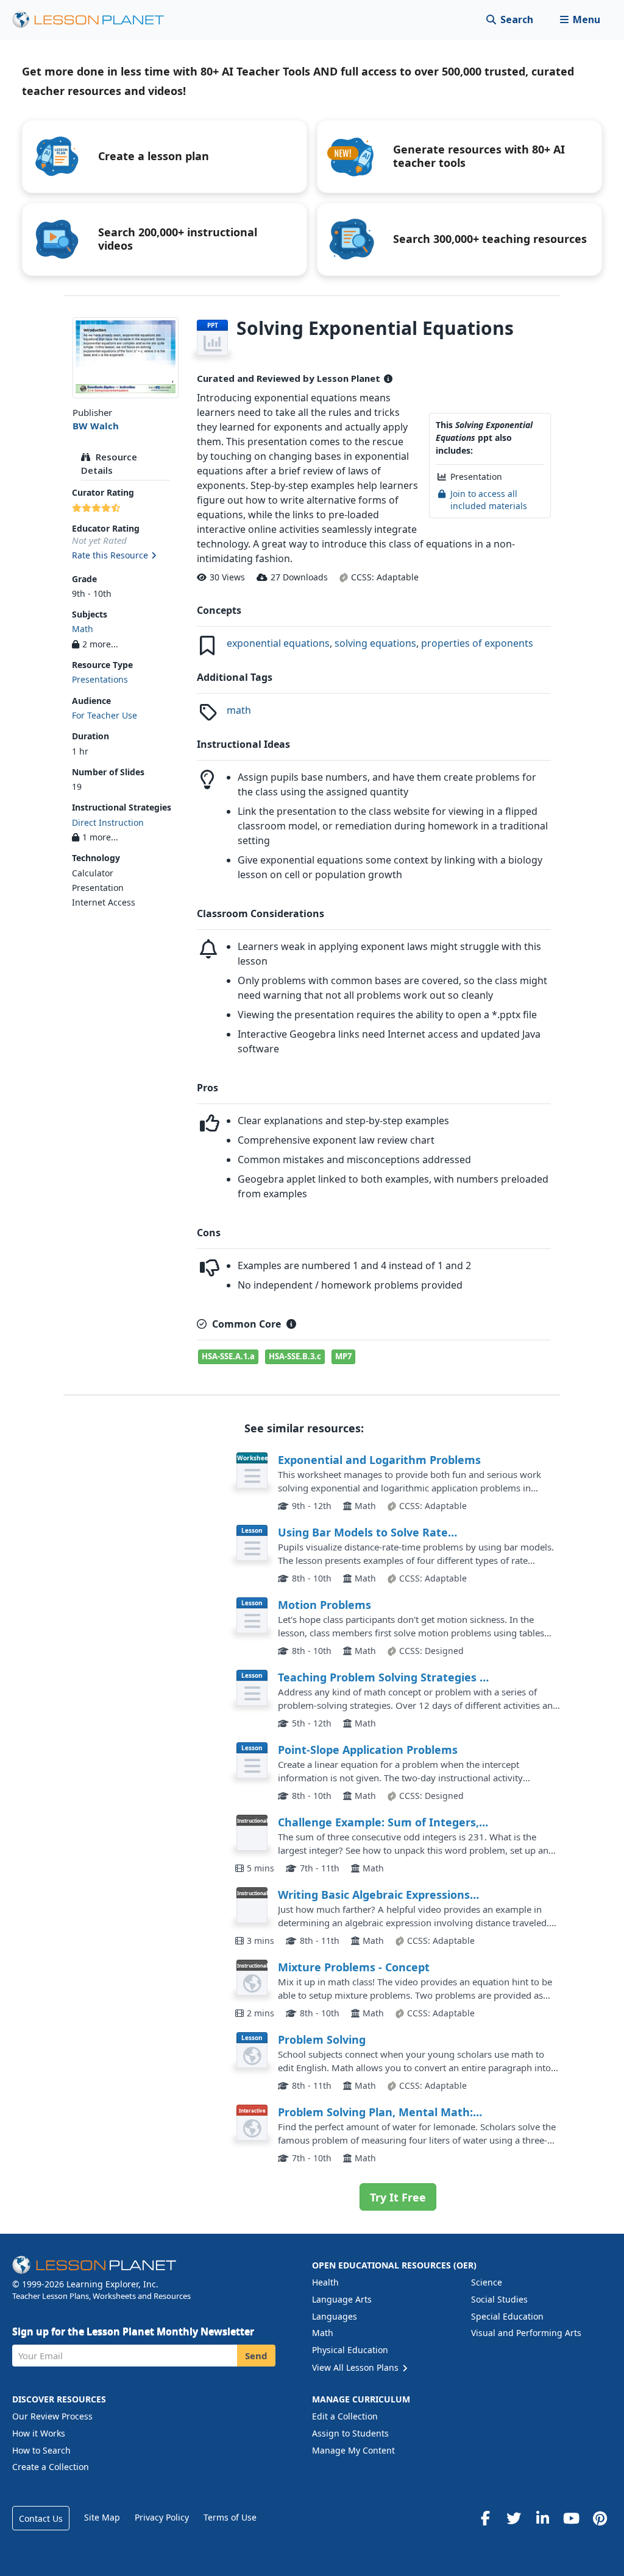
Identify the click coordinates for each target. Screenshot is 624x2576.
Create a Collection (51, 2467)
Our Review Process (52, 2416)
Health (325, 2282)
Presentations (100, 679)
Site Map (102, 2517)
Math (83, 629)
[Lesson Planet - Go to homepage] (95, 20)
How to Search (41, 2450)
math (239, 710)
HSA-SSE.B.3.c (295, 1356)
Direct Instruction (108, 822)
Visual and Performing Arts (526, 2333)
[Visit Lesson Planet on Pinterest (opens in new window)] (600, 2518)
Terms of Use (230, 2517)
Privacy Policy (162, 2517)
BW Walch (96, 426)
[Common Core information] (291, 1324)
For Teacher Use (105, 715)
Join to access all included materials (489, 500)
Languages (335, 2316)
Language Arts (342, 2299)
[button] (580, 20)
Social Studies (499, 2299)
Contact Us (41, 2518)
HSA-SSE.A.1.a (228, 1356)
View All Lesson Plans (356, 2367)
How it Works (39, 2433)
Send (256, 2356)
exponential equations (278, 643)
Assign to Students (350, 2433)
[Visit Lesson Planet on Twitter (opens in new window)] (514, 2518)
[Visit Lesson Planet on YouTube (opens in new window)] (571, 2518)
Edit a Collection (345, 2416)
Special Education (507, 2316)
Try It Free (398, 2197)
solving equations (375, 643)
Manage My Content (353, 2450)
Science (487, 2282)
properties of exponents (477, 643)
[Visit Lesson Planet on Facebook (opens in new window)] (485, 2518)
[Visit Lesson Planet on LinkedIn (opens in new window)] (542, 2518)
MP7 (343, 1356)
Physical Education (350, 2350)
